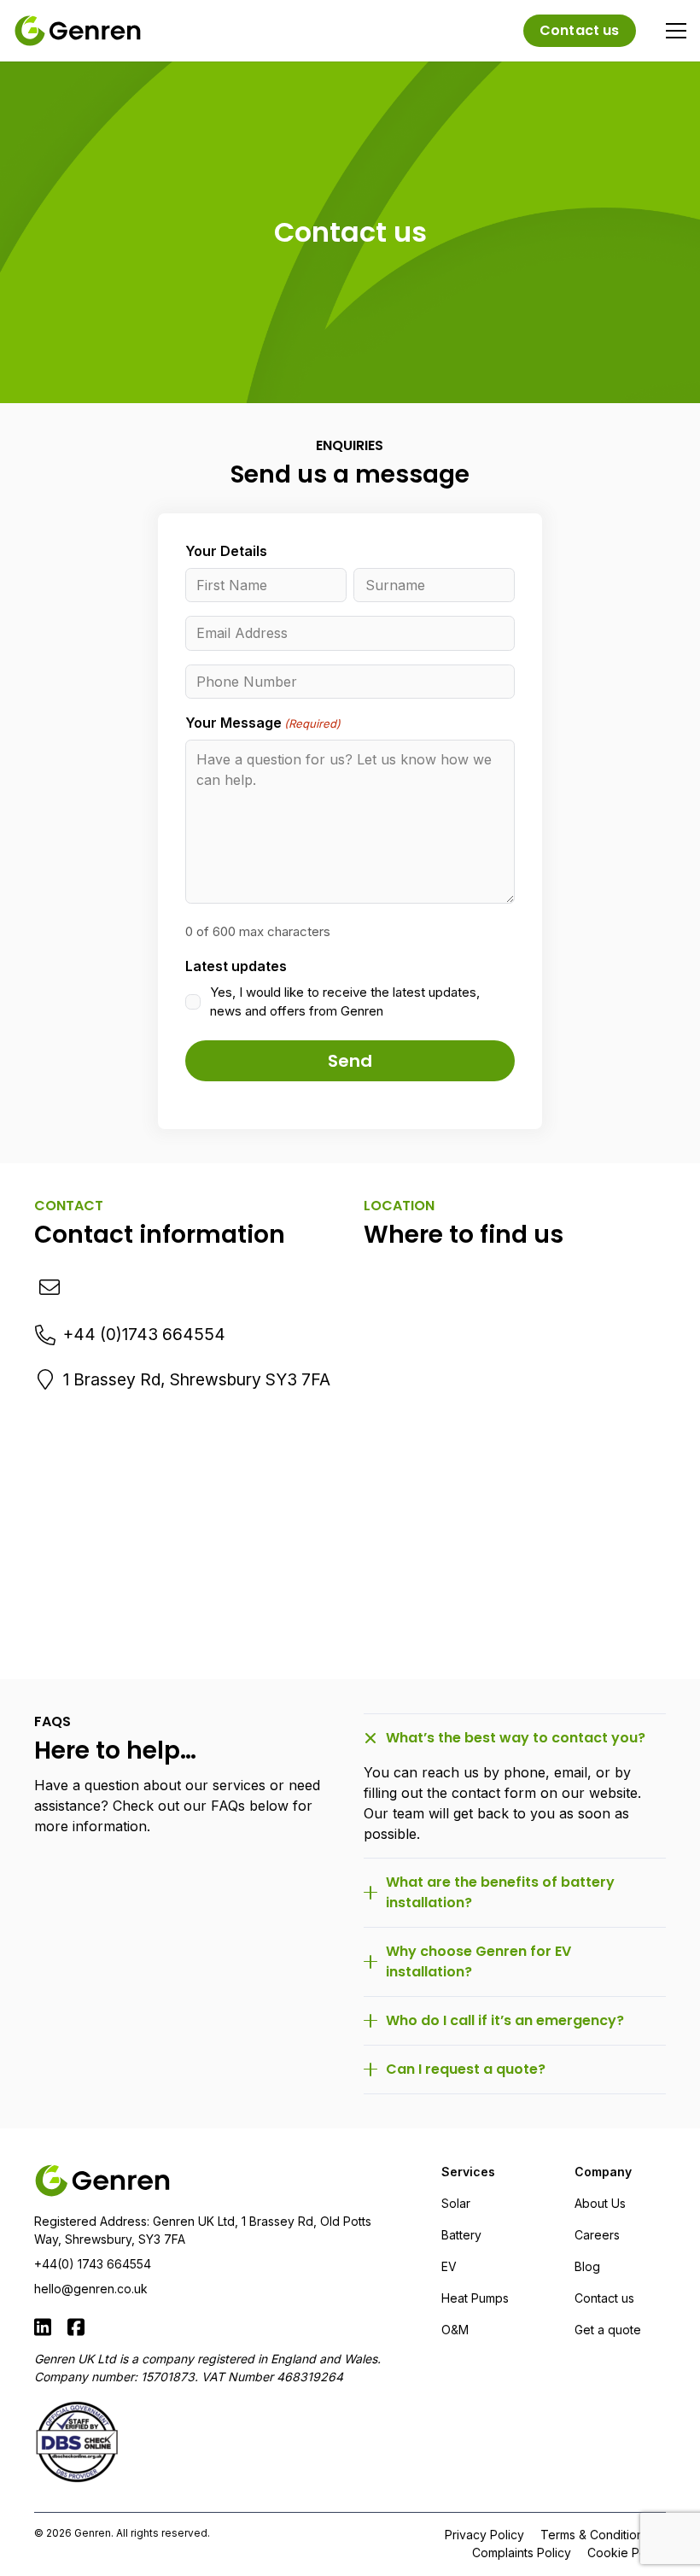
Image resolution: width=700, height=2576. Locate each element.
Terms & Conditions (595, 2535)
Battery (461, 2235)
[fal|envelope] (51, 1288)
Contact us (604, 2298)
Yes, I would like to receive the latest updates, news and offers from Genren (345, 1002)
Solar (456, 2203)
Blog (587, 2266)
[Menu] (676, 31)
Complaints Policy (522, 2553)
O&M (455, 2330)
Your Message (263, 723)
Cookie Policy (627, 2553)
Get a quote (608, 2330)
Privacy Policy (484, 2535)
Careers (597, 2235)
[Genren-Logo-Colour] (78, 31)
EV (449, 2266)
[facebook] (76, 2327)
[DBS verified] (217, 2442)
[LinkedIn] (43, 2327)
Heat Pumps (475, 2298)
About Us (600, 2203)
